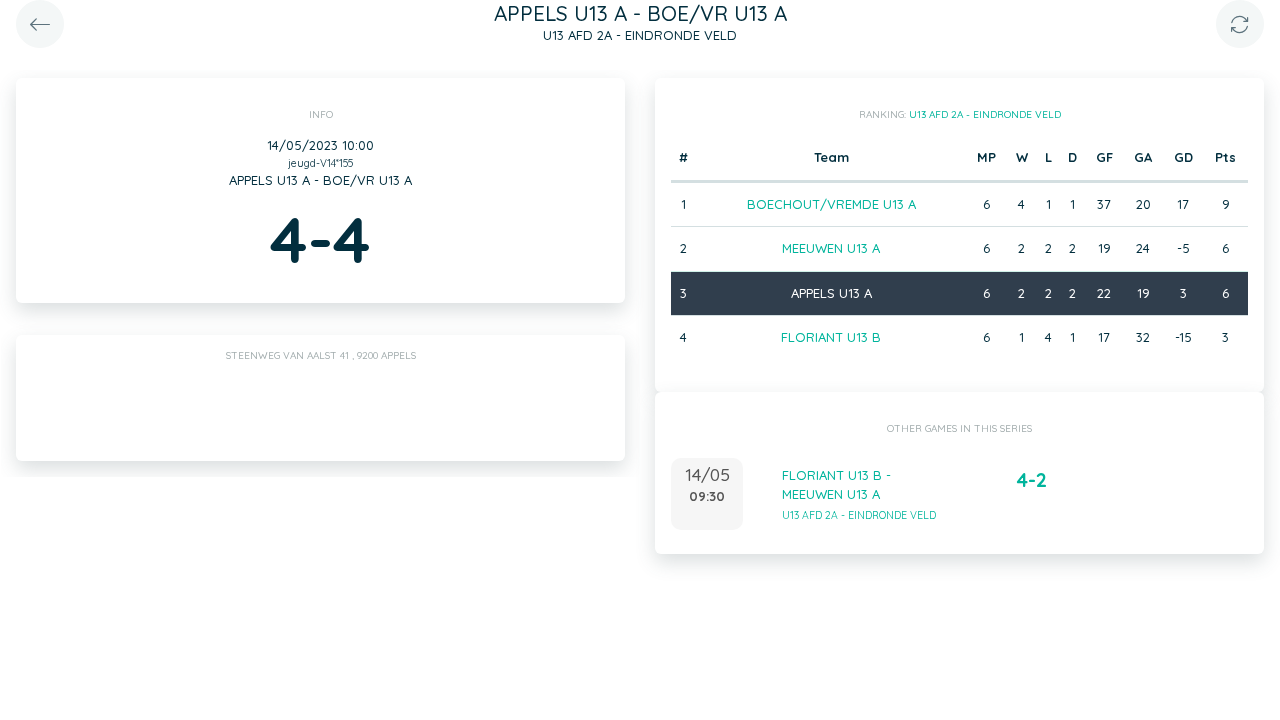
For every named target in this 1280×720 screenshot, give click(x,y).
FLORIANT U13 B (831, 337)
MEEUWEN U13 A (831, 248)
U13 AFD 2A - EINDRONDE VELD (985, 114)
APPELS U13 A (831, 293)
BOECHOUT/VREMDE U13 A (831, 204)
